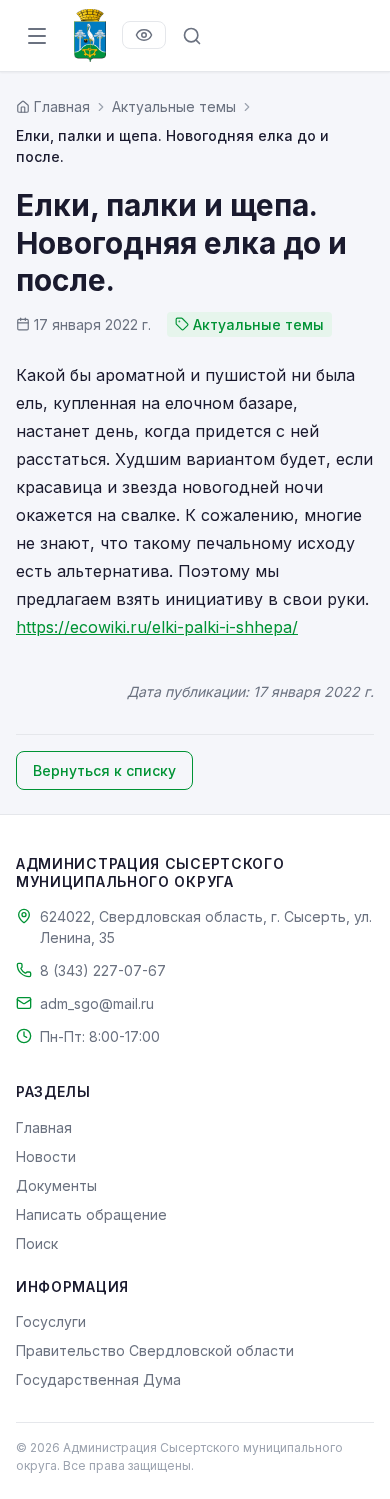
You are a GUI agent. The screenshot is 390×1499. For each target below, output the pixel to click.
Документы (56, 1185)
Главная (44, 1127)
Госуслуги (51, 1321)
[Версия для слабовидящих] (144, 35)
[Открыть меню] (37, 36)
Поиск (37, 1243)
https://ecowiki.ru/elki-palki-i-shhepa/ (157, 627)
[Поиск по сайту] (192, 36)
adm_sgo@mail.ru (97, 1003)
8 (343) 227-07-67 (103, 970)
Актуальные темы (174, 106)
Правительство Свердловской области (155, 1350)
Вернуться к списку (104, 770)
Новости (46, 1156)
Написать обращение (91, 1214)
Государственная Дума (98, 1379)
